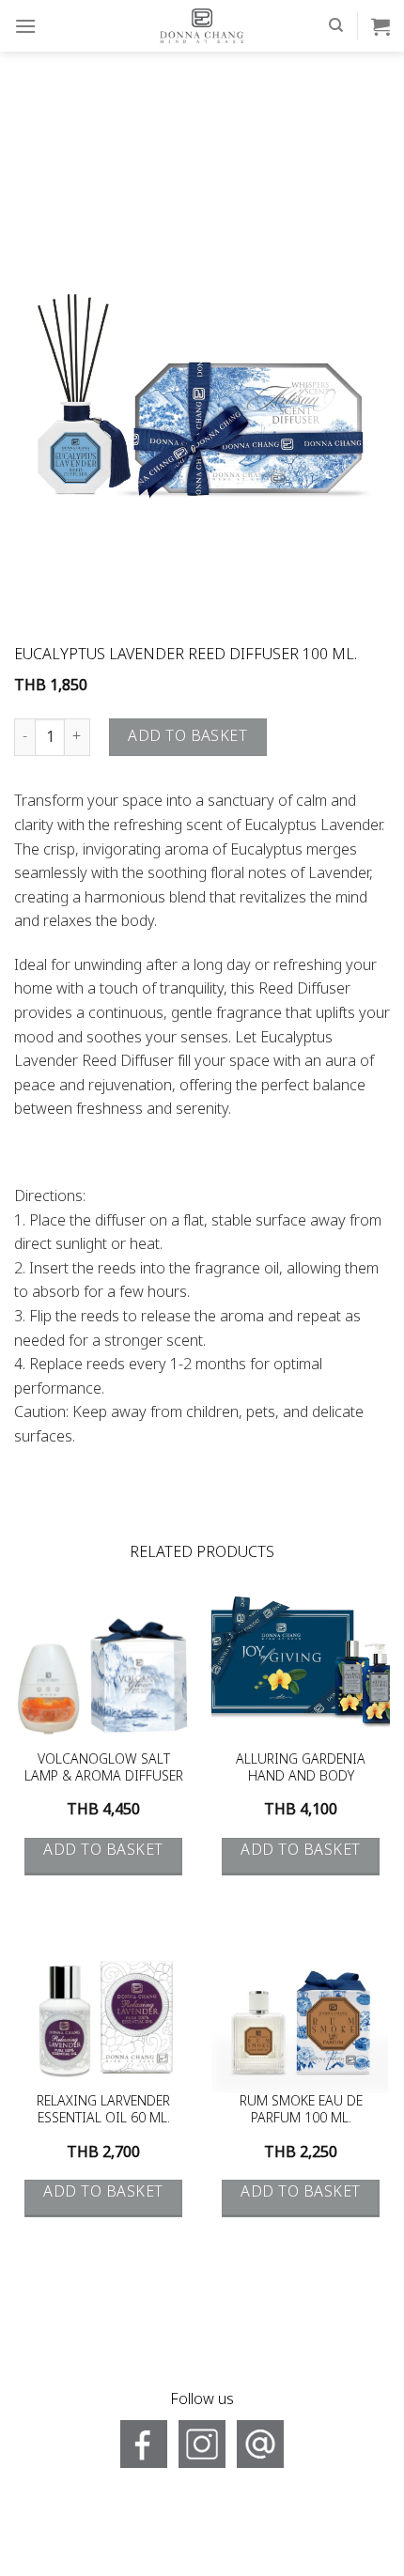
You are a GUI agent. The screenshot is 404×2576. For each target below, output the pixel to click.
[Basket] (381, 26)
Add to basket (187, 736)
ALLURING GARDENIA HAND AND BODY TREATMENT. (301, 1768)
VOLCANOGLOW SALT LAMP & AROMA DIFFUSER (104, 1768)
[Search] (336, 25)
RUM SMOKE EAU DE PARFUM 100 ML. (301, 2110)
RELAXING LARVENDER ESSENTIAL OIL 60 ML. (103, 2110)
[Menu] (25, 26)
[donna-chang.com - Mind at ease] (202, 26)
